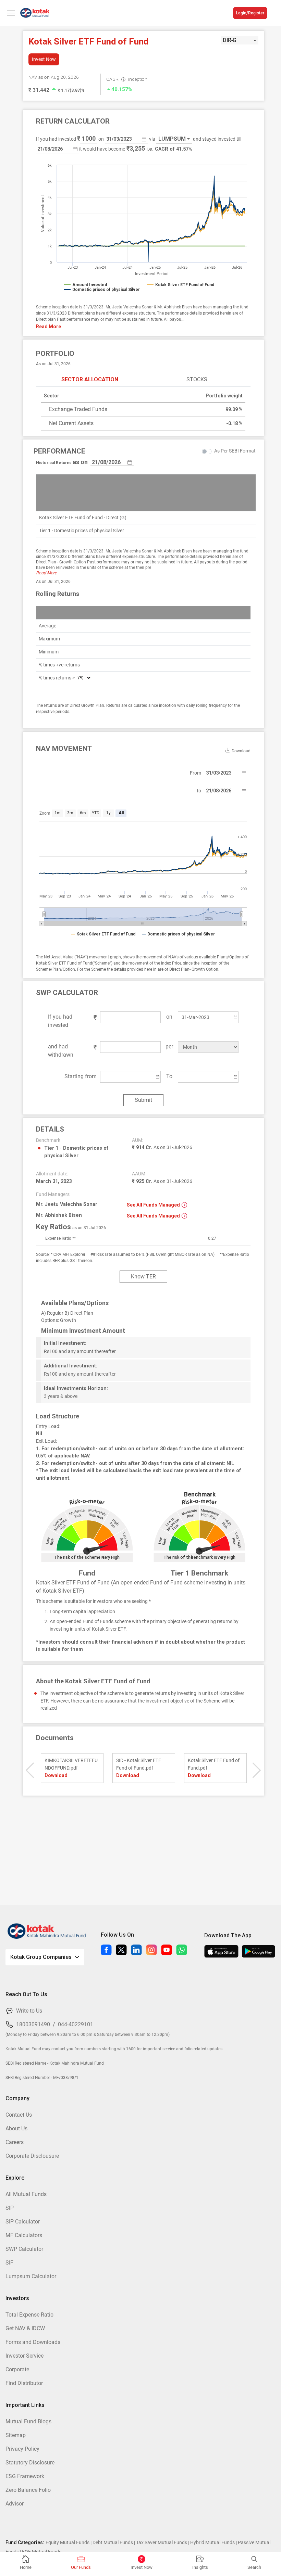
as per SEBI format (235, 451)
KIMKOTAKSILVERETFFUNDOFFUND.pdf (71, 1764)
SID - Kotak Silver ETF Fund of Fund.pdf (139, 1764)
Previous (30, 1770)
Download (56, 1775)
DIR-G (230, 40)
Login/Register (250, 13)
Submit (143, 1100)
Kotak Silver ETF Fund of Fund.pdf (214, 1764)
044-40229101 (76, 2024)
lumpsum (172, 139)
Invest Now (44, 59)
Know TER (143, 1277)
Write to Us (29, 2011)
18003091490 (33, 2024)
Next (257, 1770)
